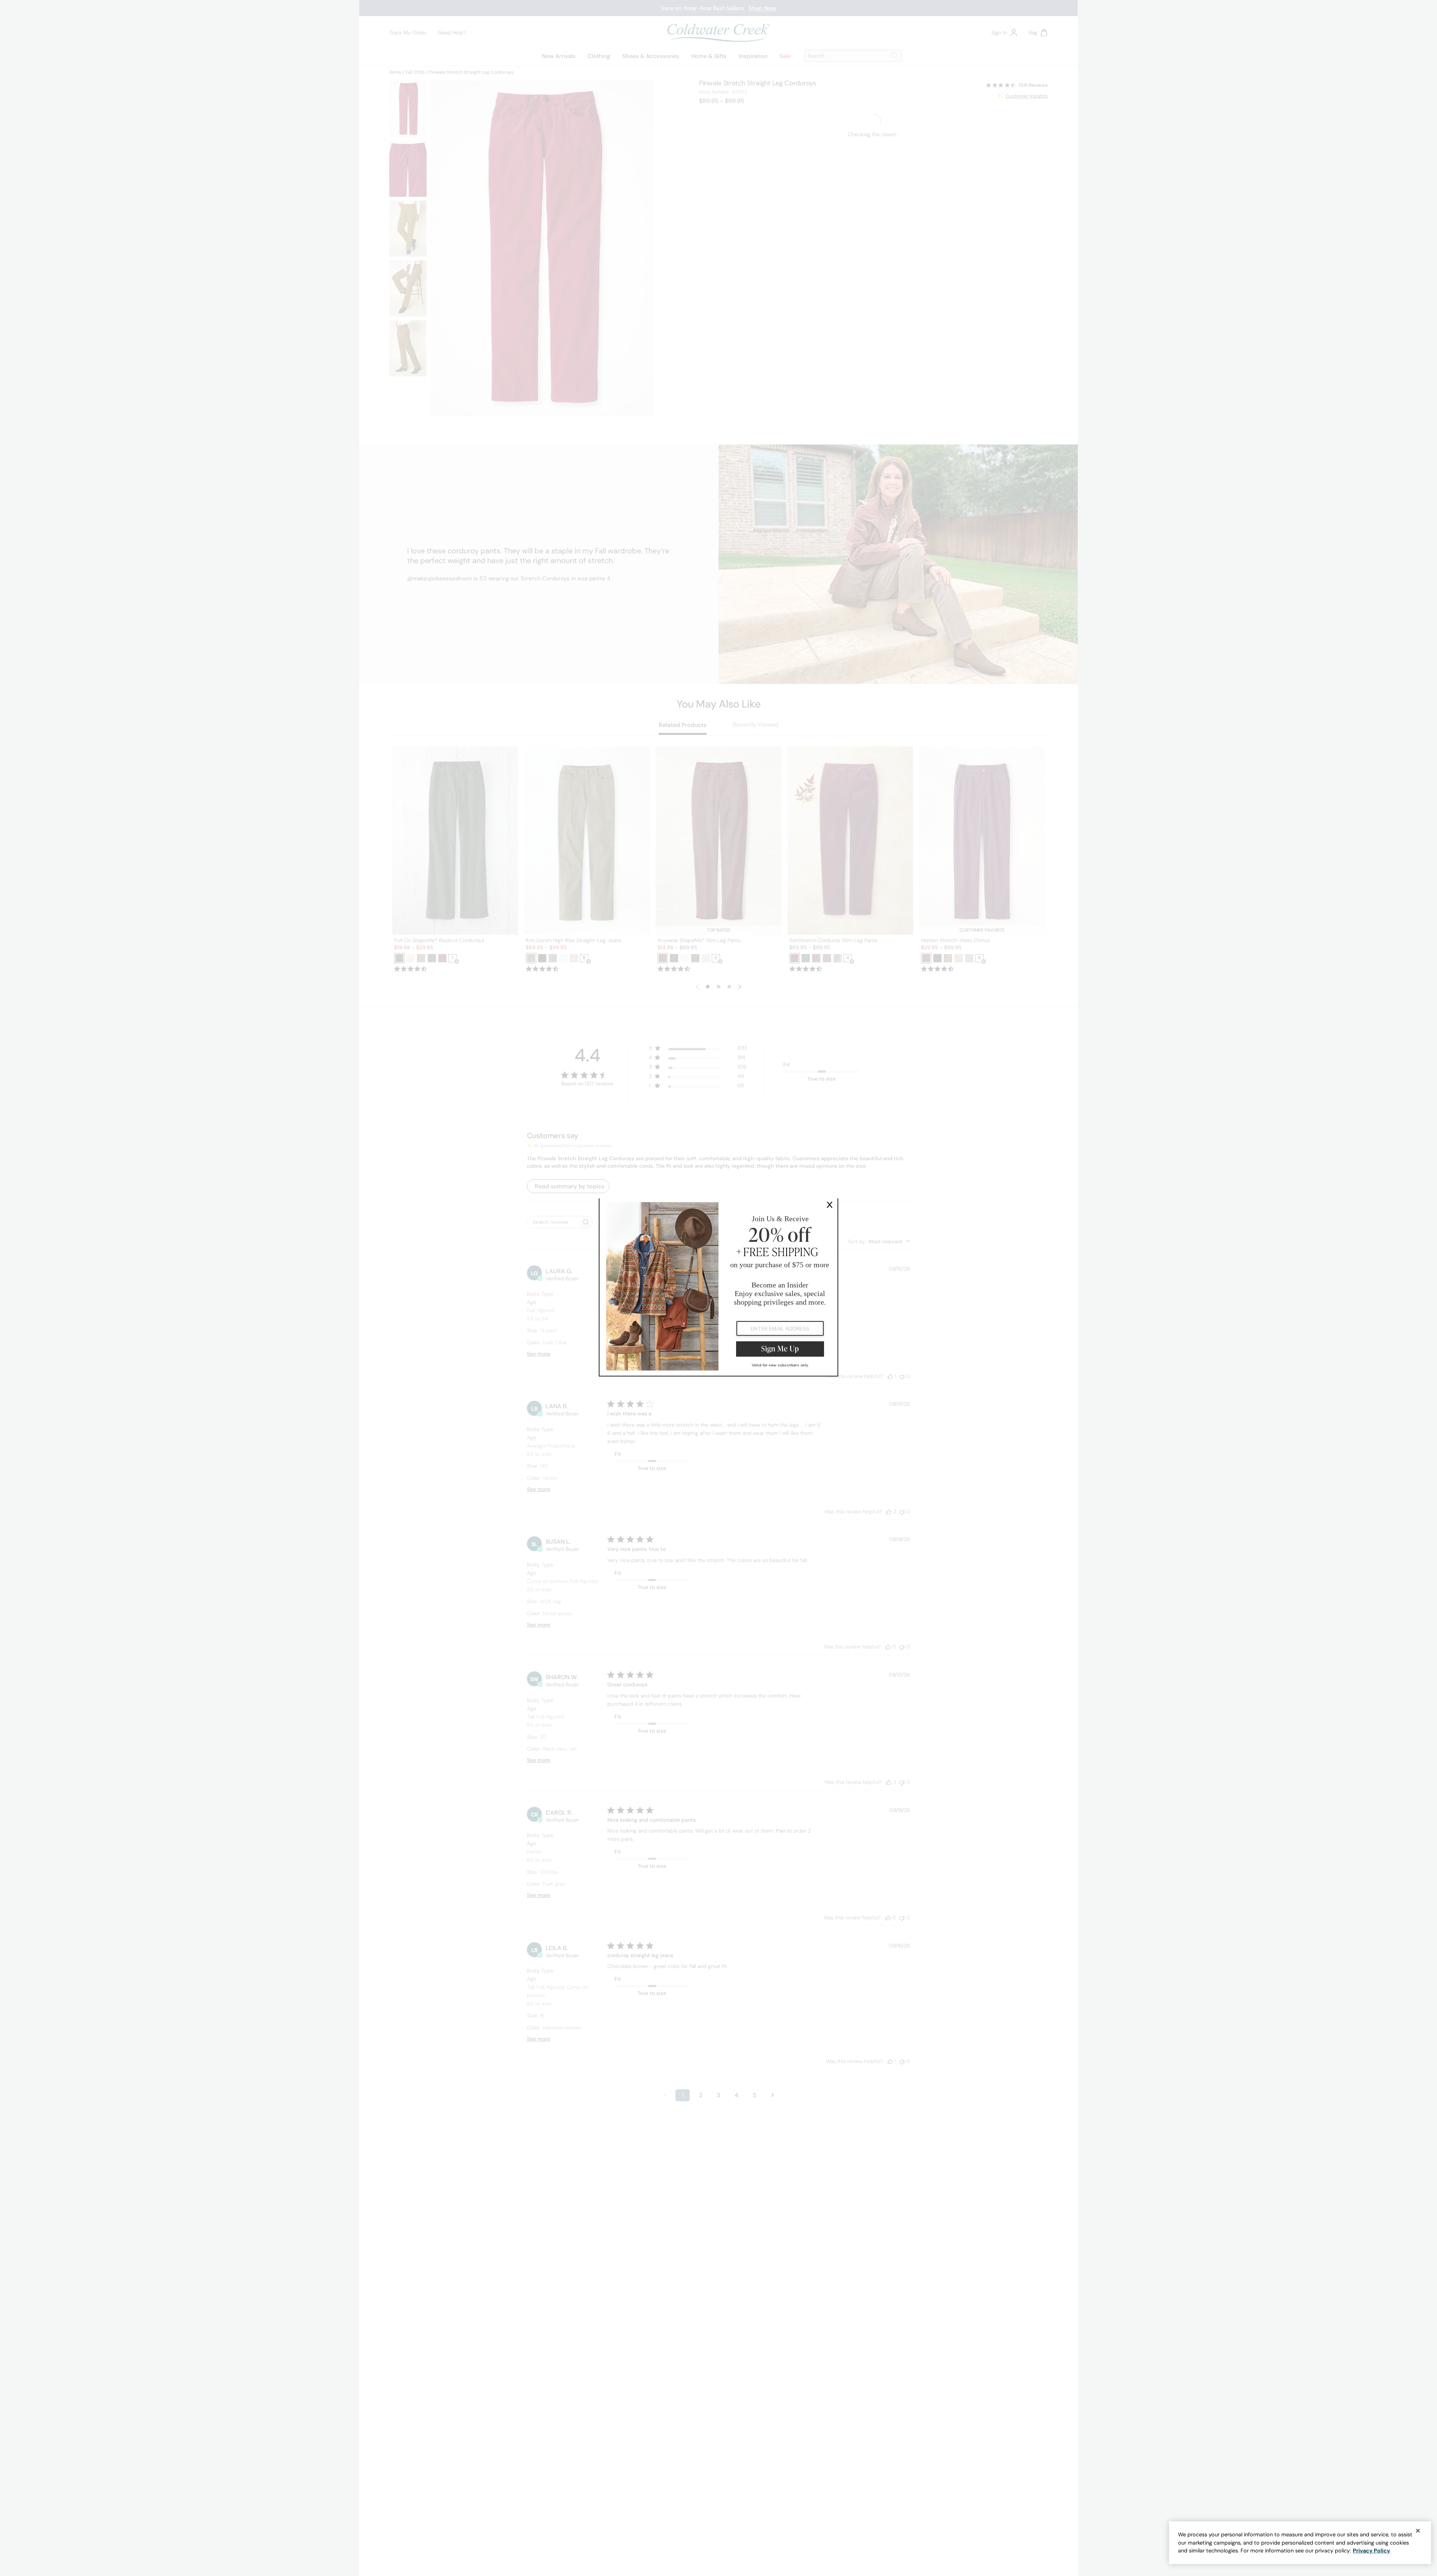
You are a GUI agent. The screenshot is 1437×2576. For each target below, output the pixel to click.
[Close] (1418, 2531)
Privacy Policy (1372, 2551)
